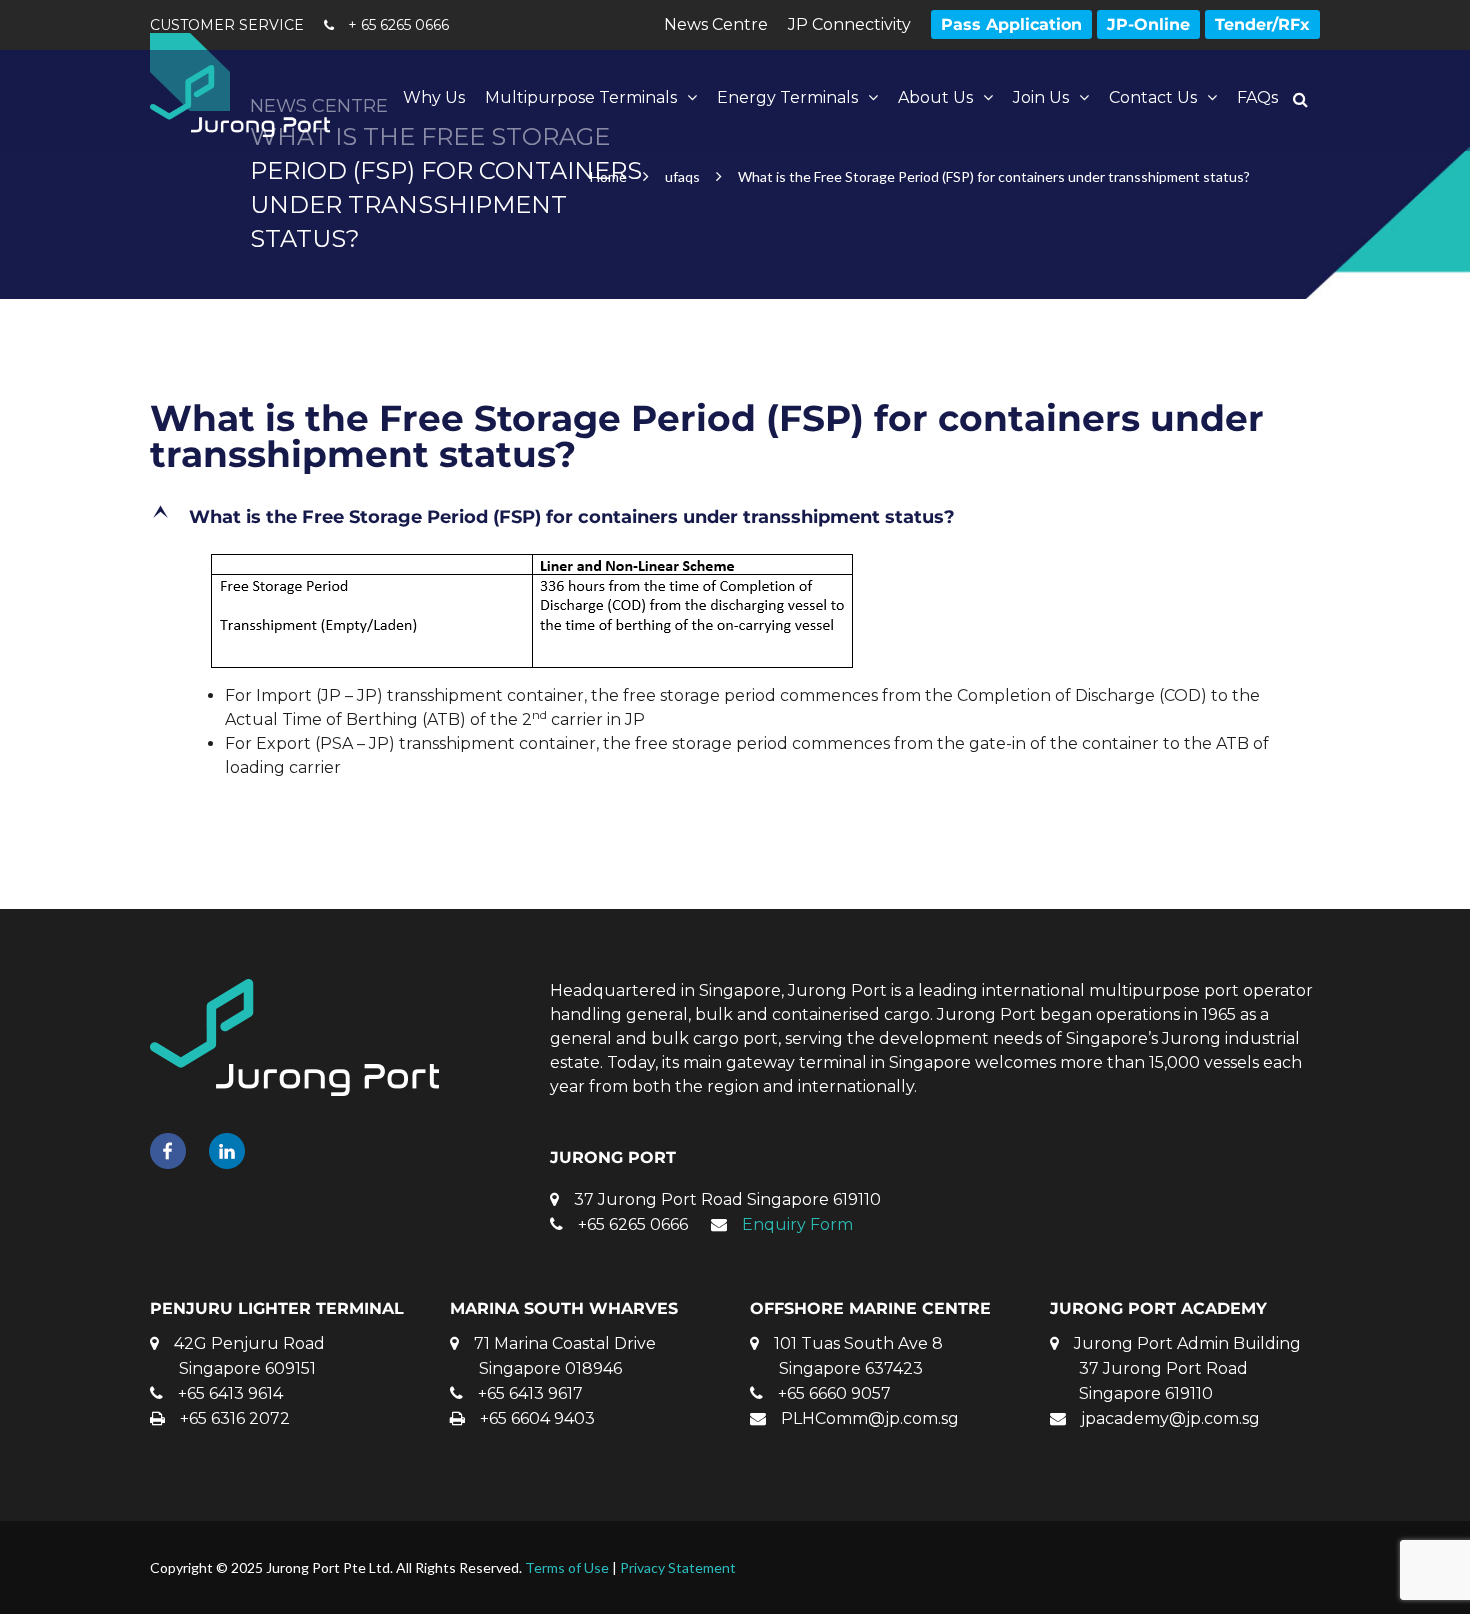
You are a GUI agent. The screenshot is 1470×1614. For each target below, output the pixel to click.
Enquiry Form (797, 1224)
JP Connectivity (849, 24)
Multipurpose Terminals (581, 97)
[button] (735, 517)
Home (608, 176)
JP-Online (1148, 24)
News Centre (716, 24)
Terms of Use (567, 1567)
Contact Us (1153, 97)
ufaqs (682, 176)
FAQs (1257, 97)
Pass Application (1011, 24)
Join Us (1041, 97)
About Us (935, 97)
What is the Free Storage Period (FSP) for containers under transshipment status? (707, 436)
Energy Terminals (787, 97)
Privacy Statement (678, 1567)
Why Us (434, 97)
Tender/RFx (1262, 24)
